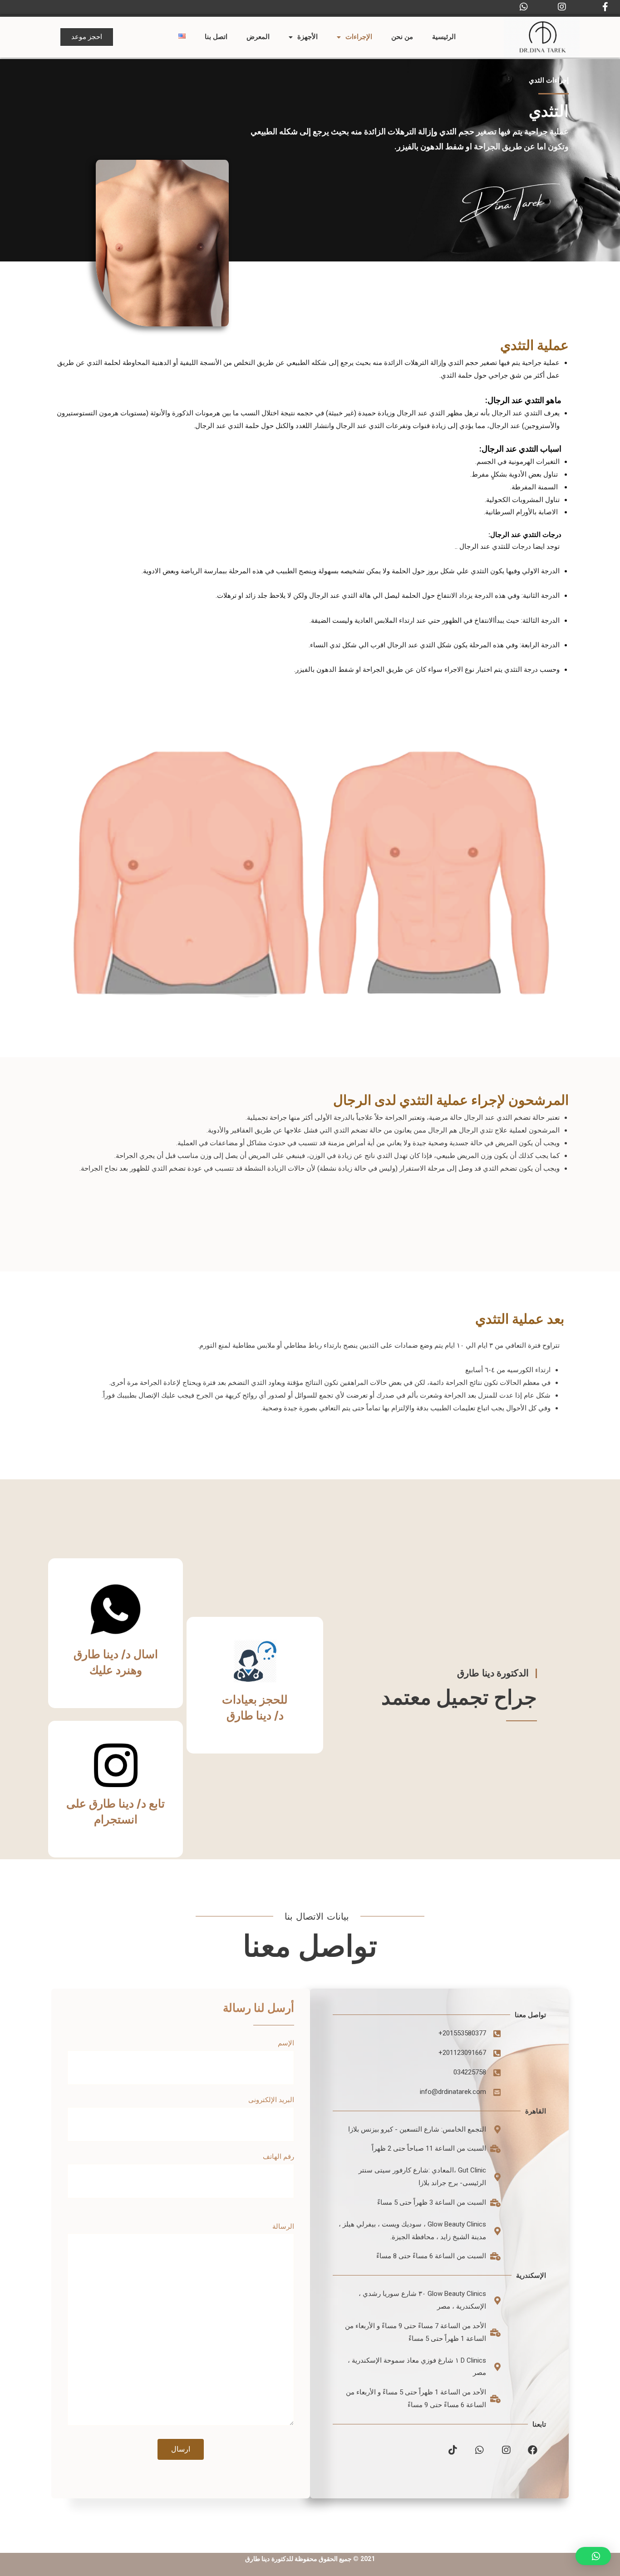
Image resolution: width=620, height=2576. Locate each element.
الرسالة (283, 2226)
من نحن (402, 37)
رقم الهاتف (278, 2157)
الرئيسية (444, 37)
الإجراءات (359, 37)
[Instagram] (506, 2450)
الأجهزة (308, 37)
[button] (87, 37)
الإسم (286, 2043)
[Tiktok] (453, 2450)
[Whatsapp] (480, 2450)
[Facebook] (533, 2450)
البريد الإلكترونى (271, 2100)
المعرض (258, 37)
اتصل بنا (216, 37)
